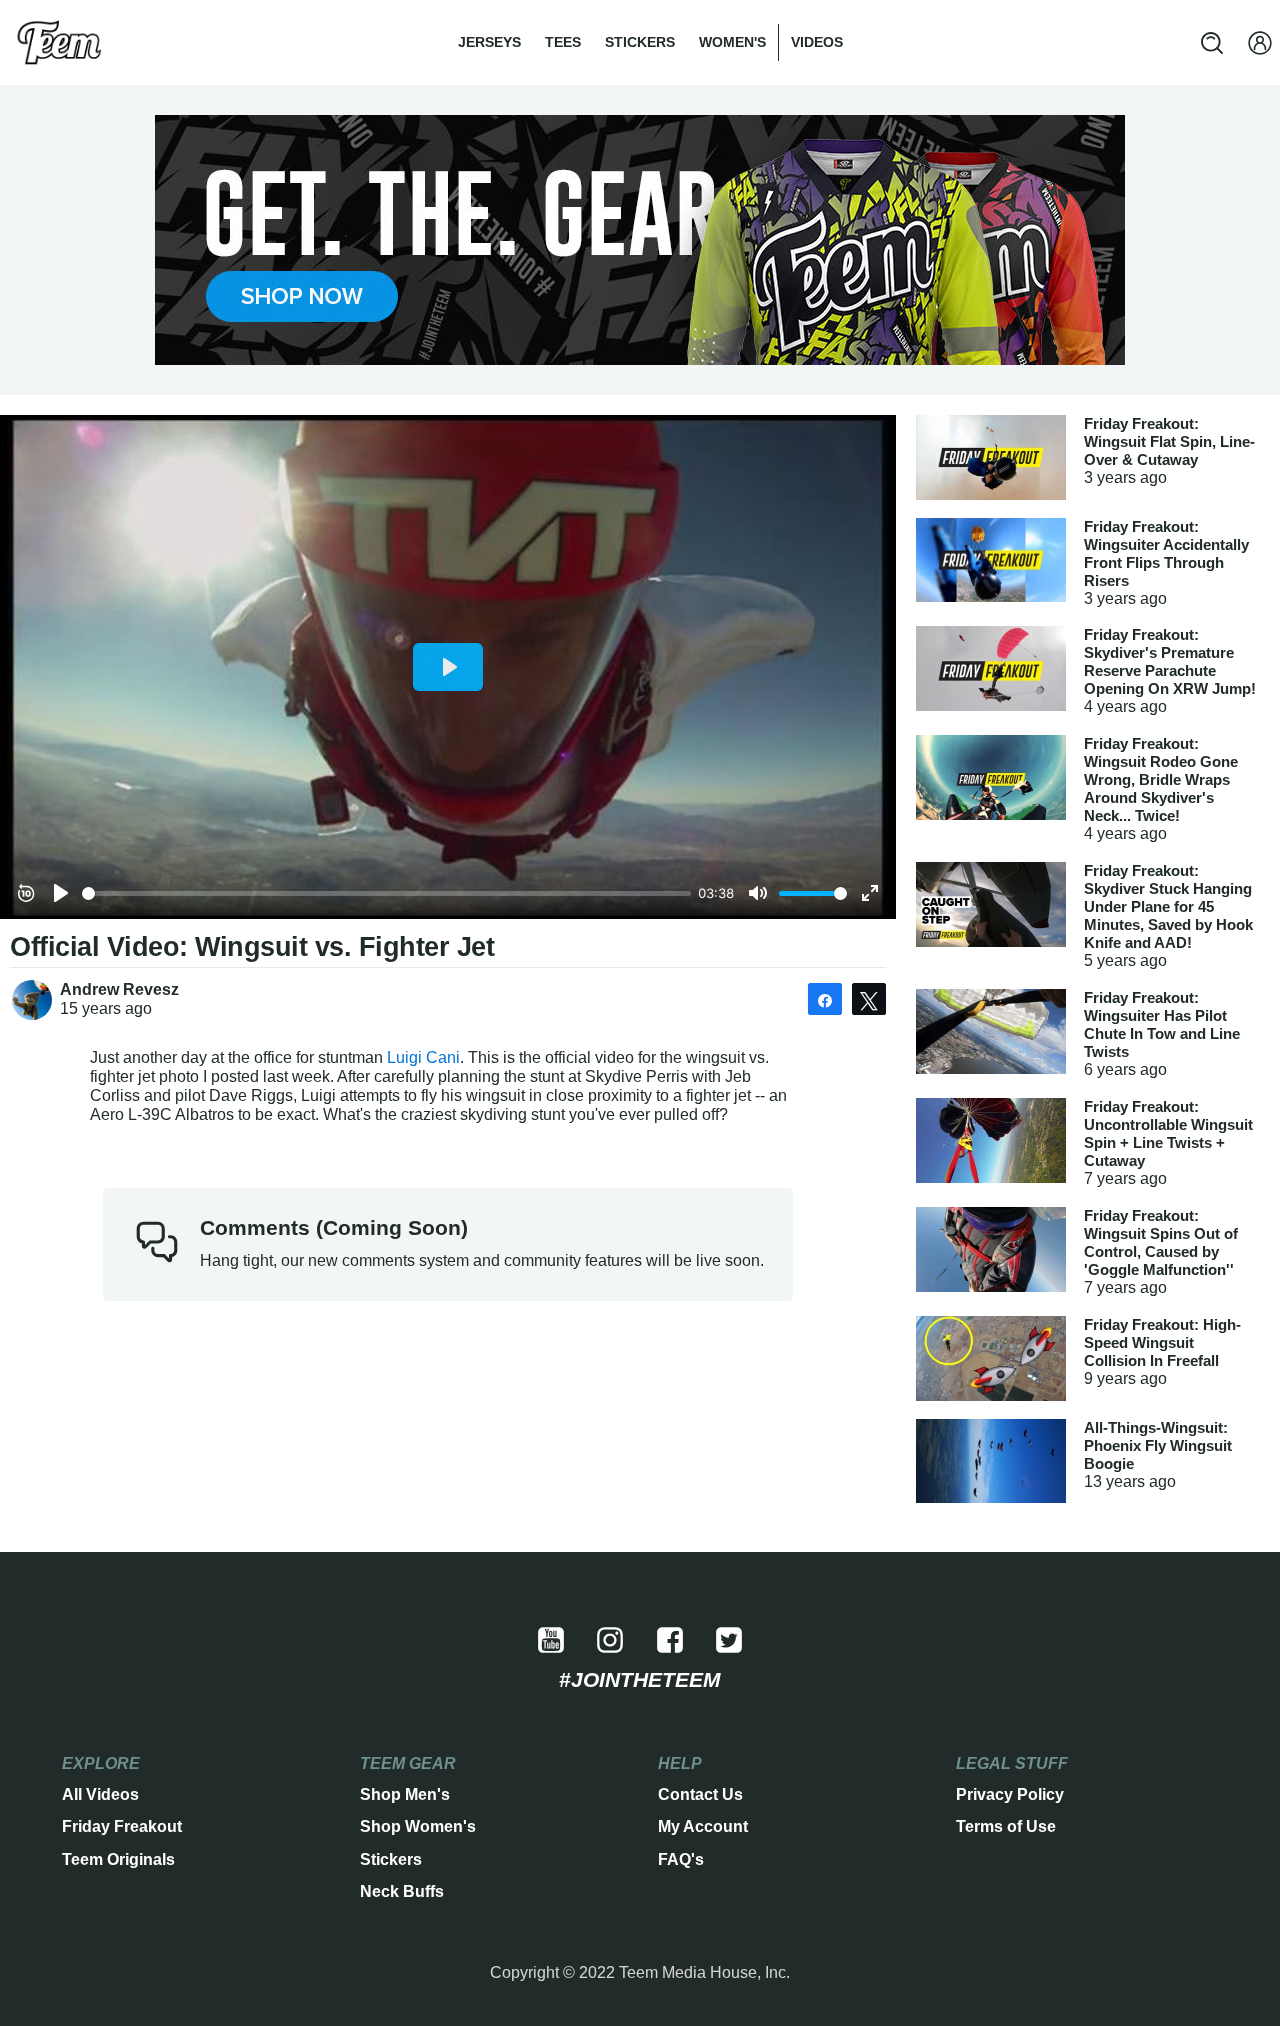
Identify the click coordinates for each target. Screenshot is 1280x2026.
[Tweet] (869, 999)
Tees (563, 42)
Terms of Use (1006, 1826)
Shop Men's (405, 1794)
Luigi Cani (423, 1057)
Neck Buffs (402, 1891)
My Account (703, 1826)
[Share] (825, 999)
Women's (732, 42)
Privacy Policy (1010, 1794)
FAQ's (681, 1859)
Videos (817, 42)
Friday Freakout (122, 1826)
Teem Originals (118, 1859)
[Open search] (1212, 43)
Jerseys (489, 42)
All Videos (100, 1794)
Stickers (640, 42)
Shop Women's (418, 1826)
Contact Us (700, 1794)
